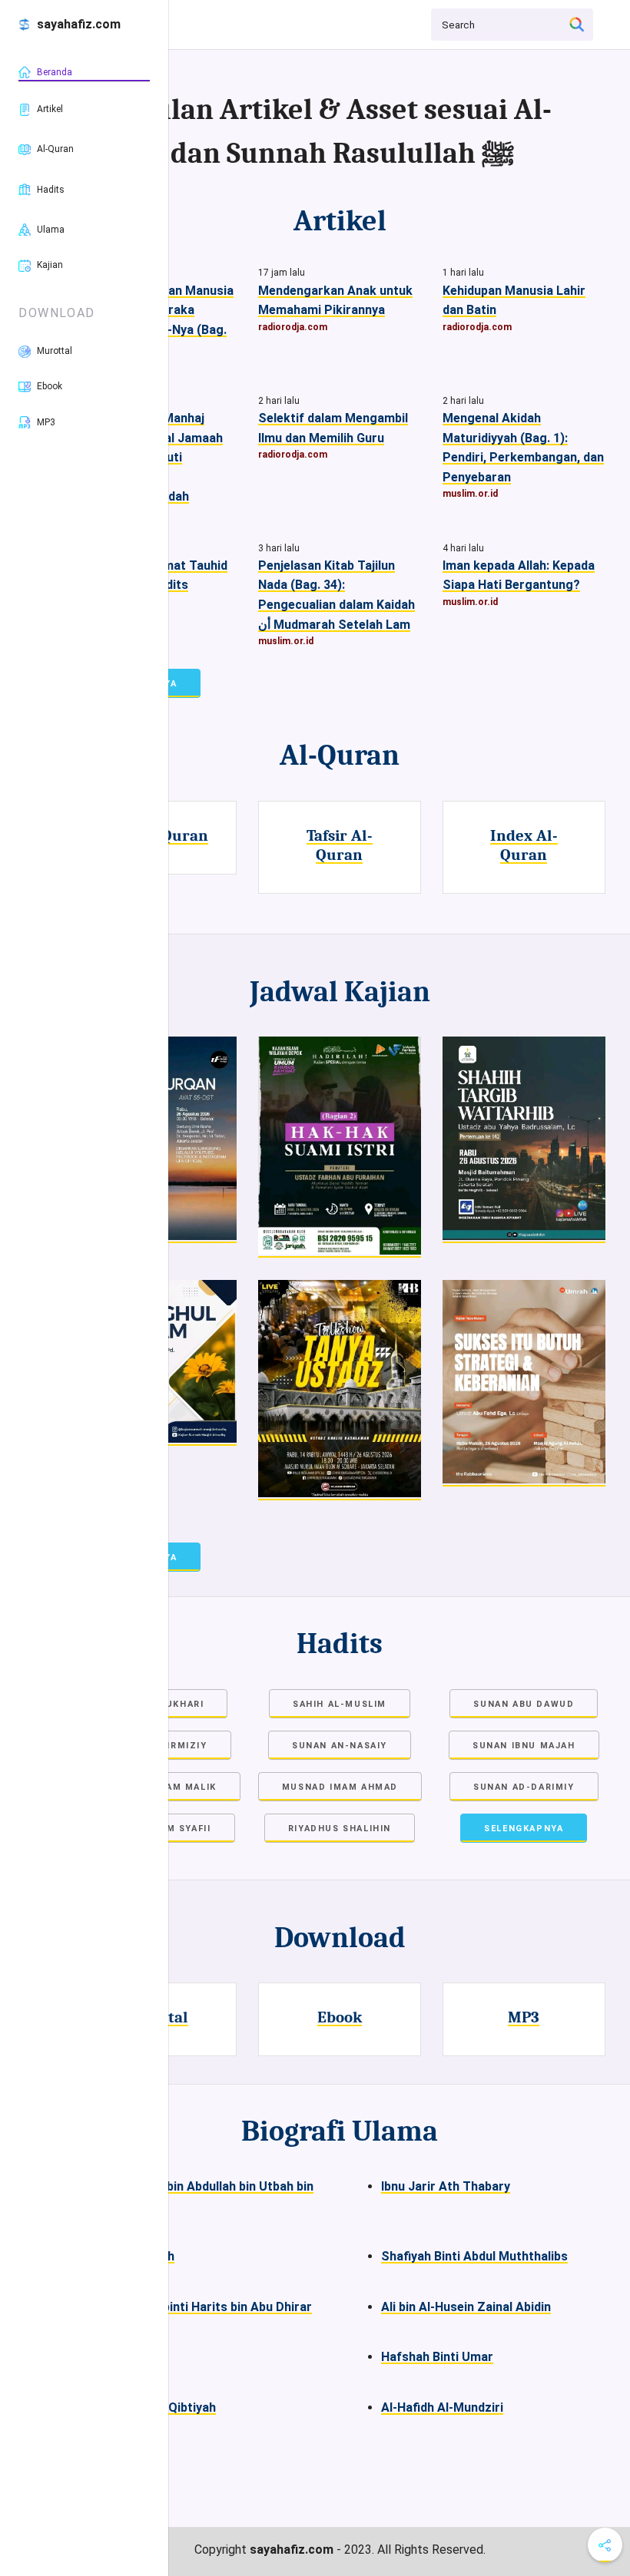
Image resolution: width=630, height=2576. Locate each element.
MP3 (524, 2017)
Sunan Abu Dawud (524, 1704)
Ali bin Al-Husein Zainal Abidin (466, 2307)
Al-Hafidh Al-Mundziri (442, 2407)
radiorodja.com (293, 327)
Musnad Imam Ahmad (340, 1787)
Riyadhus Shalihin (340, 1829)
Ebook (340, 2017)
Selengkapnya (524, 1829)
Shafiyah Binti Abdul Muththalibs (474, 2256)
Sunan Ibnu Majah (524, 1746)
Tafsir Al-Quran (340, 845)
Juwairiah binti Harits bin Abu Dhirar (208, 2307)
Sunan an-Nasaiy (340, 1746)
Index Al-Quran (524, 845)
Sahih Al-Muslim (340, 1704)
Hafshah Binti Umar (437, 2357)
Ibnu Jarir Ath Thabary (446, 2186)
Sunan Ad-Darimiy (524, 1787)
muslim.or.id (470, 494)
